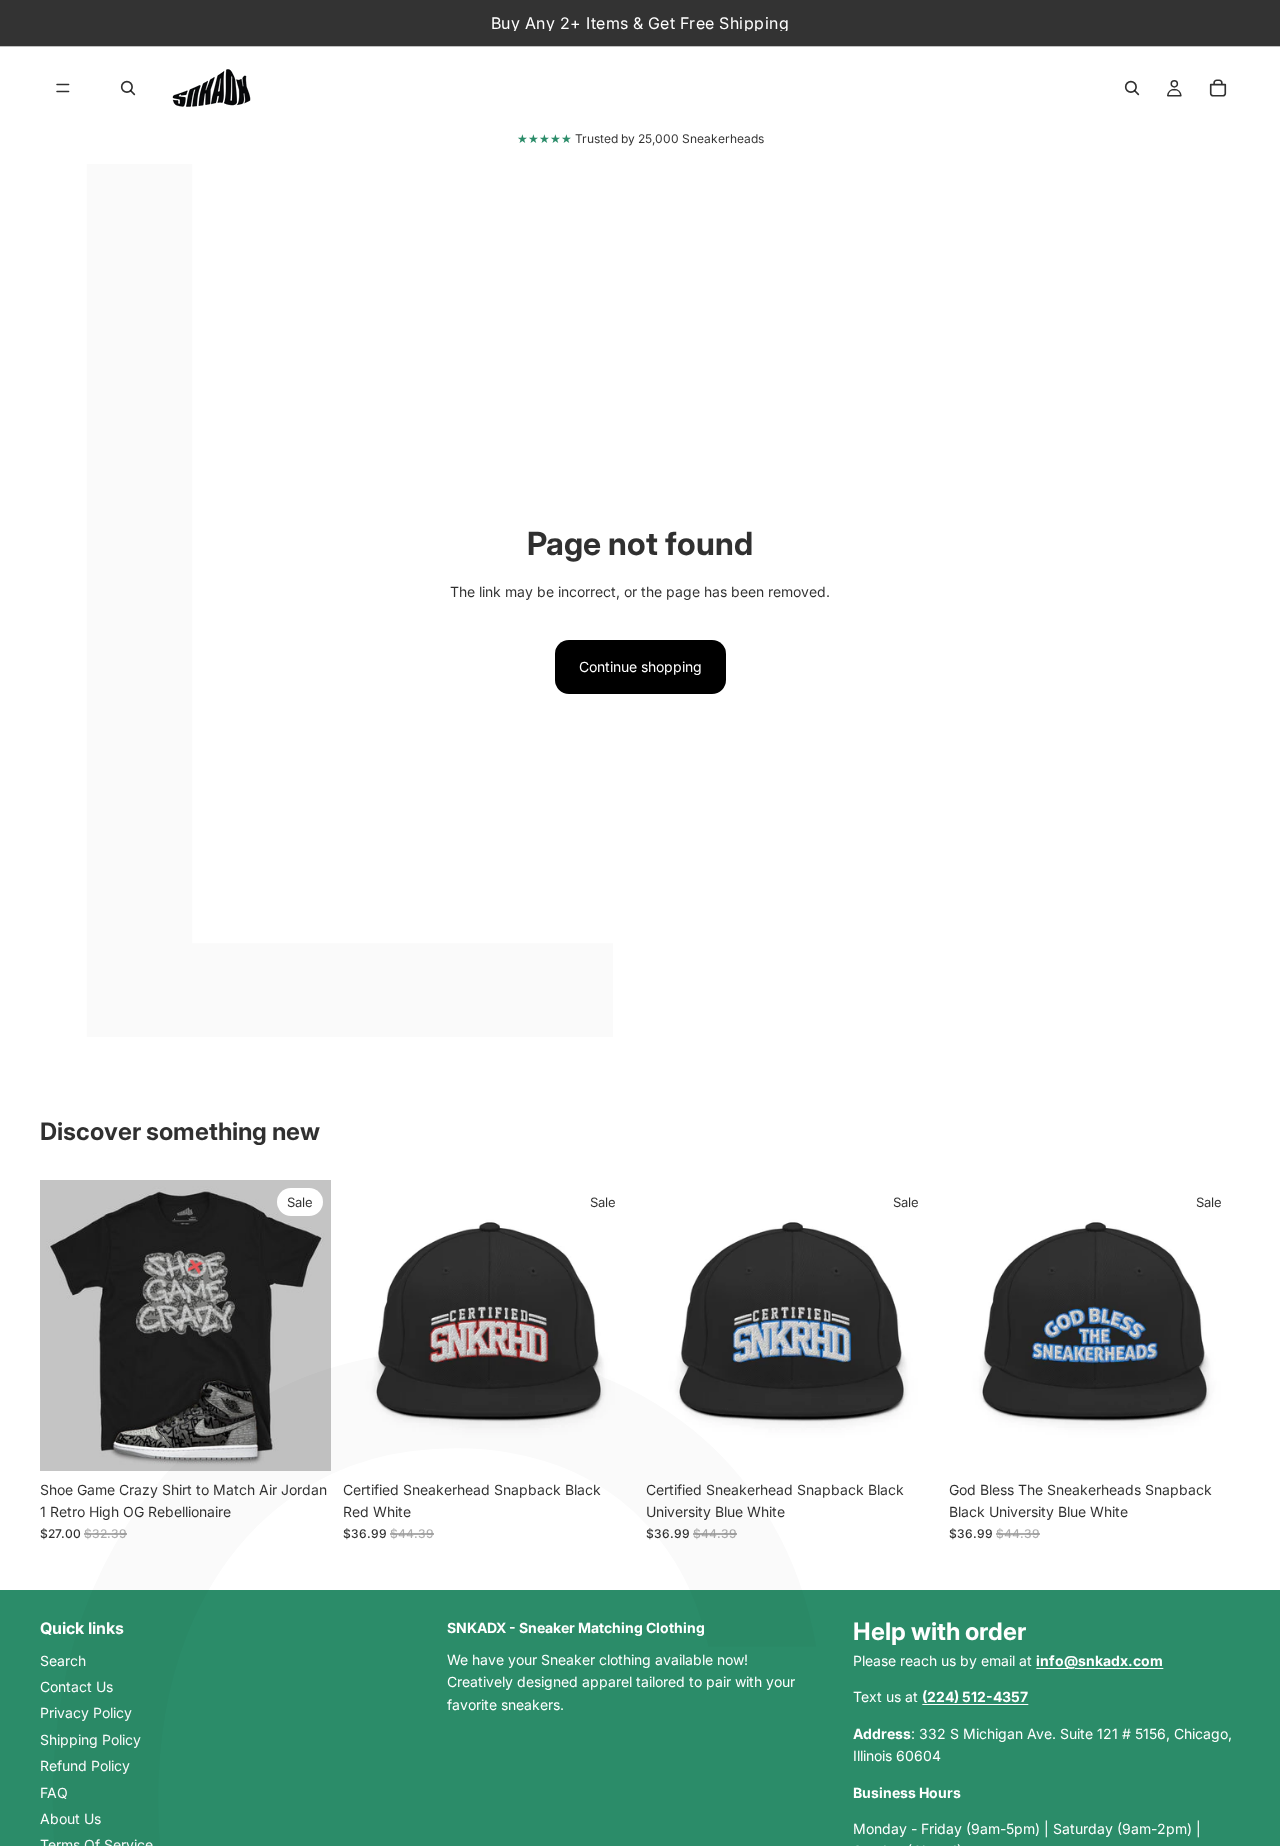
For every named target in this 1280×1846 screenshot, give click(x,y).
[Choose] (300, 1440)
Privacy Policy (86, 1712)
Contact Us (76, 1686)
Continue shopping (640, 666)
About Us (70, 1818)
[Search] (128, 88)
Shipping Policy (90, 1739)
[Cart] (1218, 88)
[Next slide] (301, 1325)
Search (63, 1659)
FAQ (54, 1791)
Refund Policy (85, 1765)
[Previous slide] (70, 1325)
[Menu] (63, 88)
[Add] (603, 1440)
